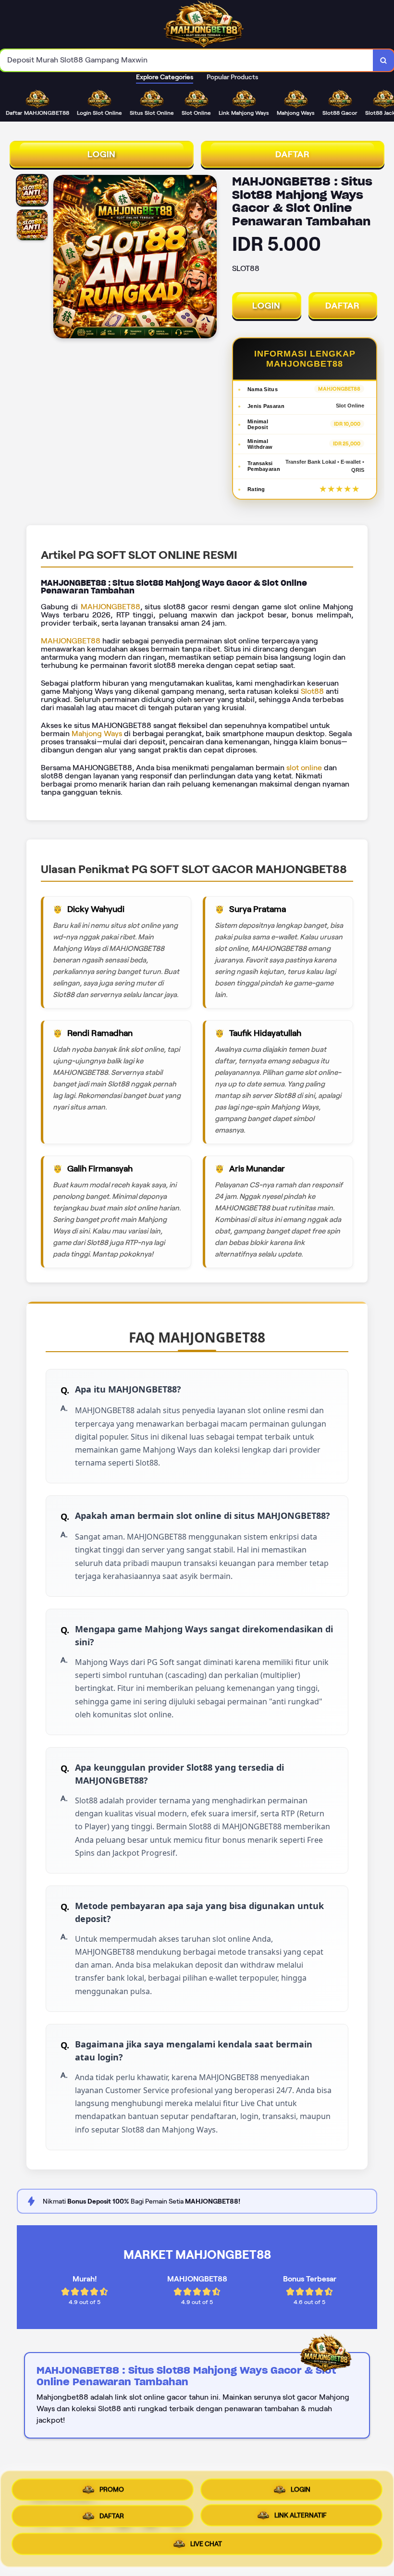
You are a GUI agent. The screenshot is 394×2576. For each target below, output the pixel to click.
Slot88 (312, 691)
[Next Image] (209, 258)
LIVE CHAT (206, 2548)
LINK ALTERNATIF (301, 2518)
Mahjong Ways (97, 733)
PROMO (112, 2486)
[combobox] (187, 60)
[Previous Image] (61, 258)
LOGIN (102, 154)
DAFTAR (293, 154)
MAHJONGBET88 (111, 607)
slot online (304, 768)
